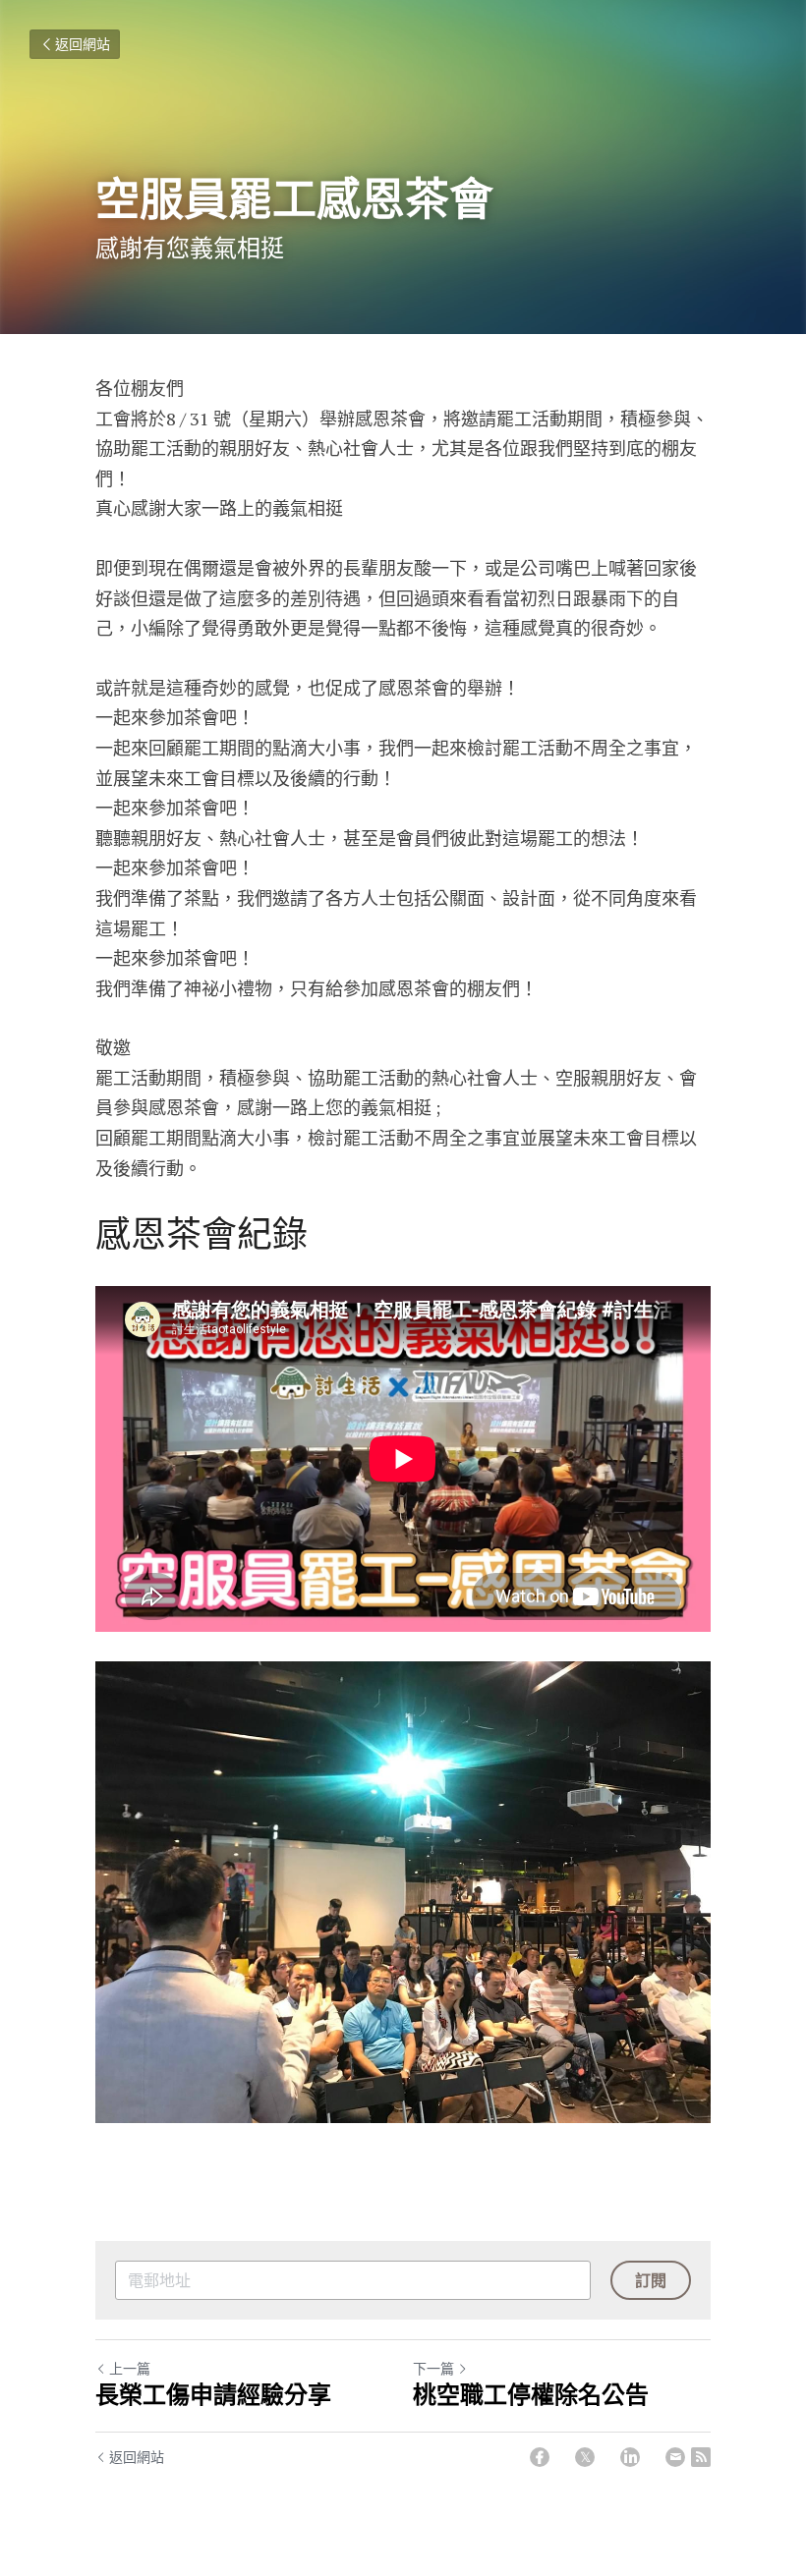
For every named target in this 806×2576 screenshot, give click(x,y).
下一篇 (433, 2368)
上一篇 (130, 2368)
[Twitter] (585, 2457)
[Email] (675, 2457)
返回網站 (83, 44)
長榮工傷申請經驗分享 (213, 2395)
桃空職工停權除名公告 (531, 2395)
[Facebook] (540, 2457)
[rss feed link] (701, 2457)
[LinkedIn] (630, 2457)
